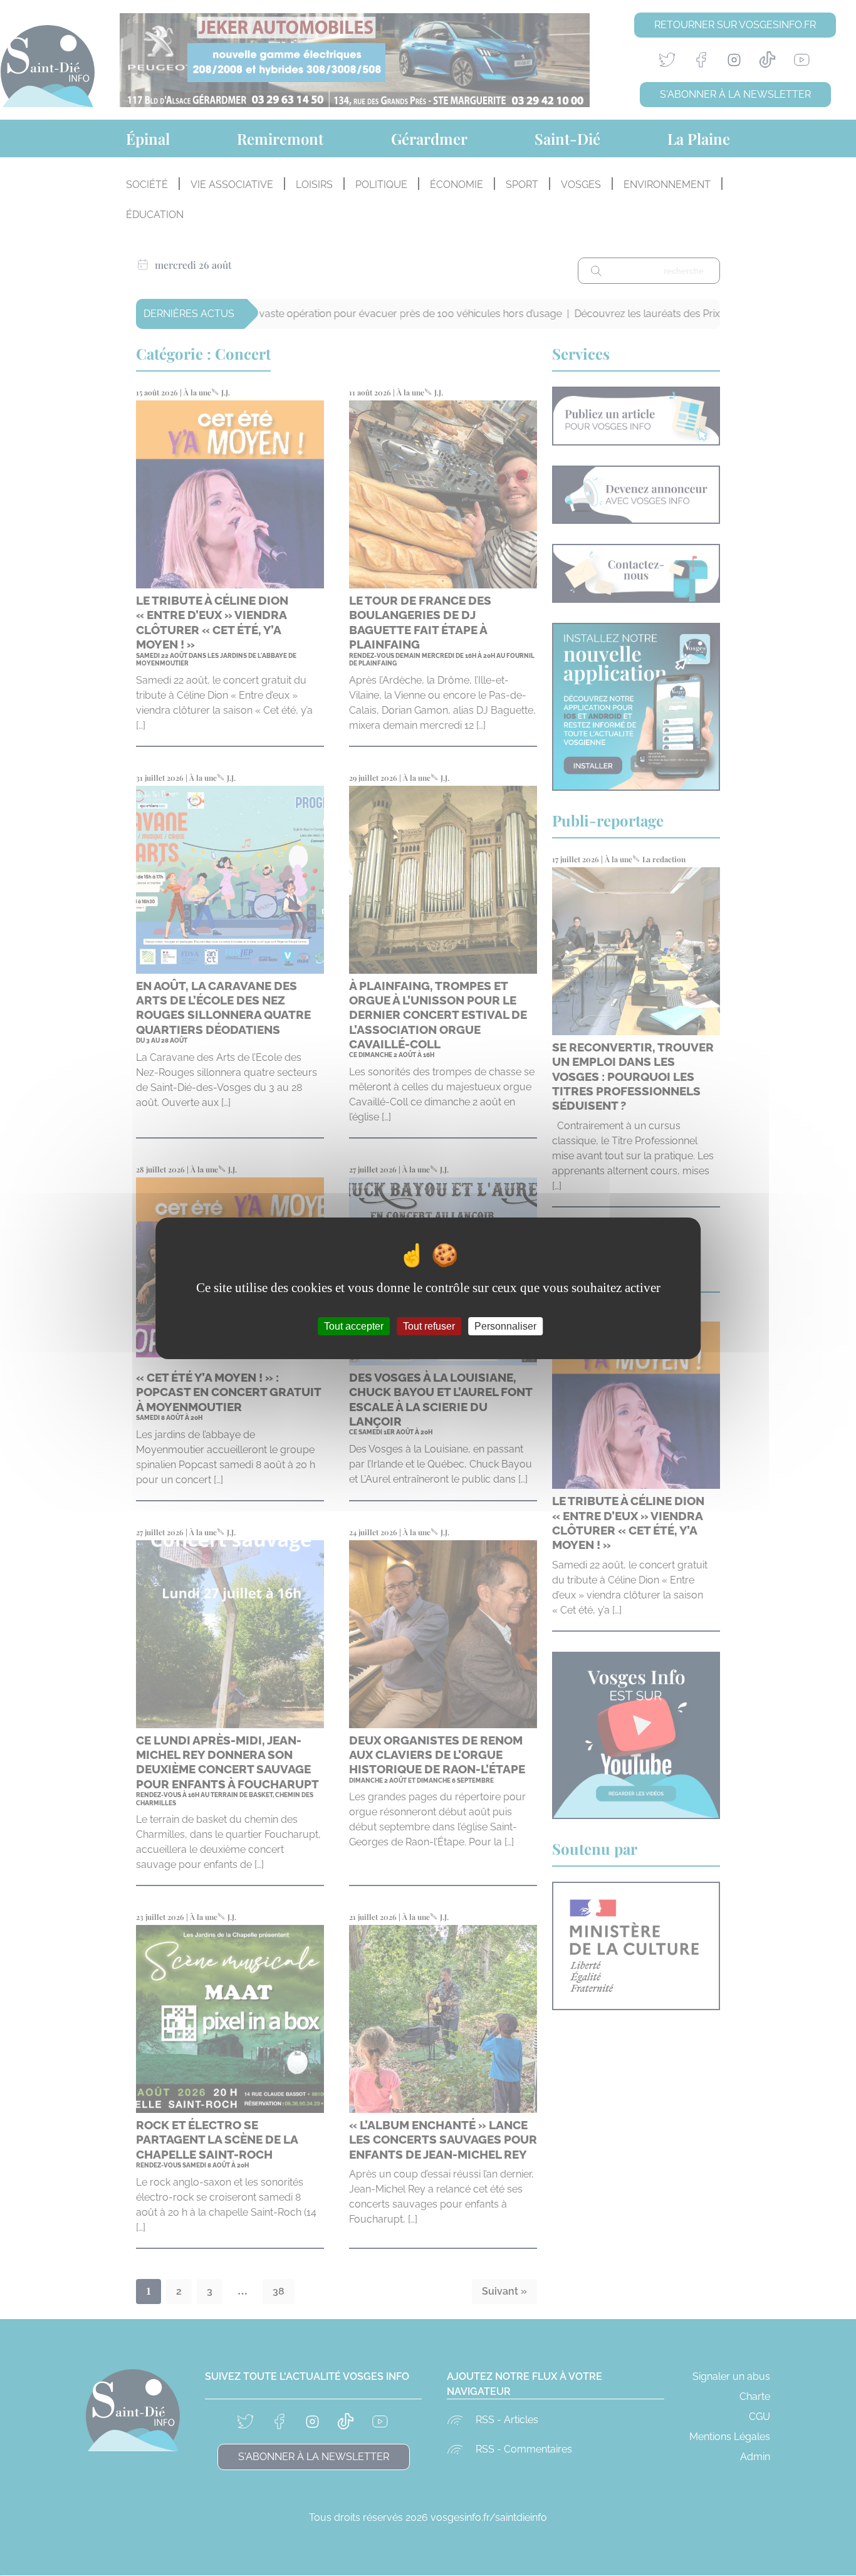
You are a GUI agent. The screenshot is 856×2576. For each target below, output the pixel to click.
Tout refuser (429, 1326)
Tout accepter (354, 1326)
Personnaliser (505, 1326)
